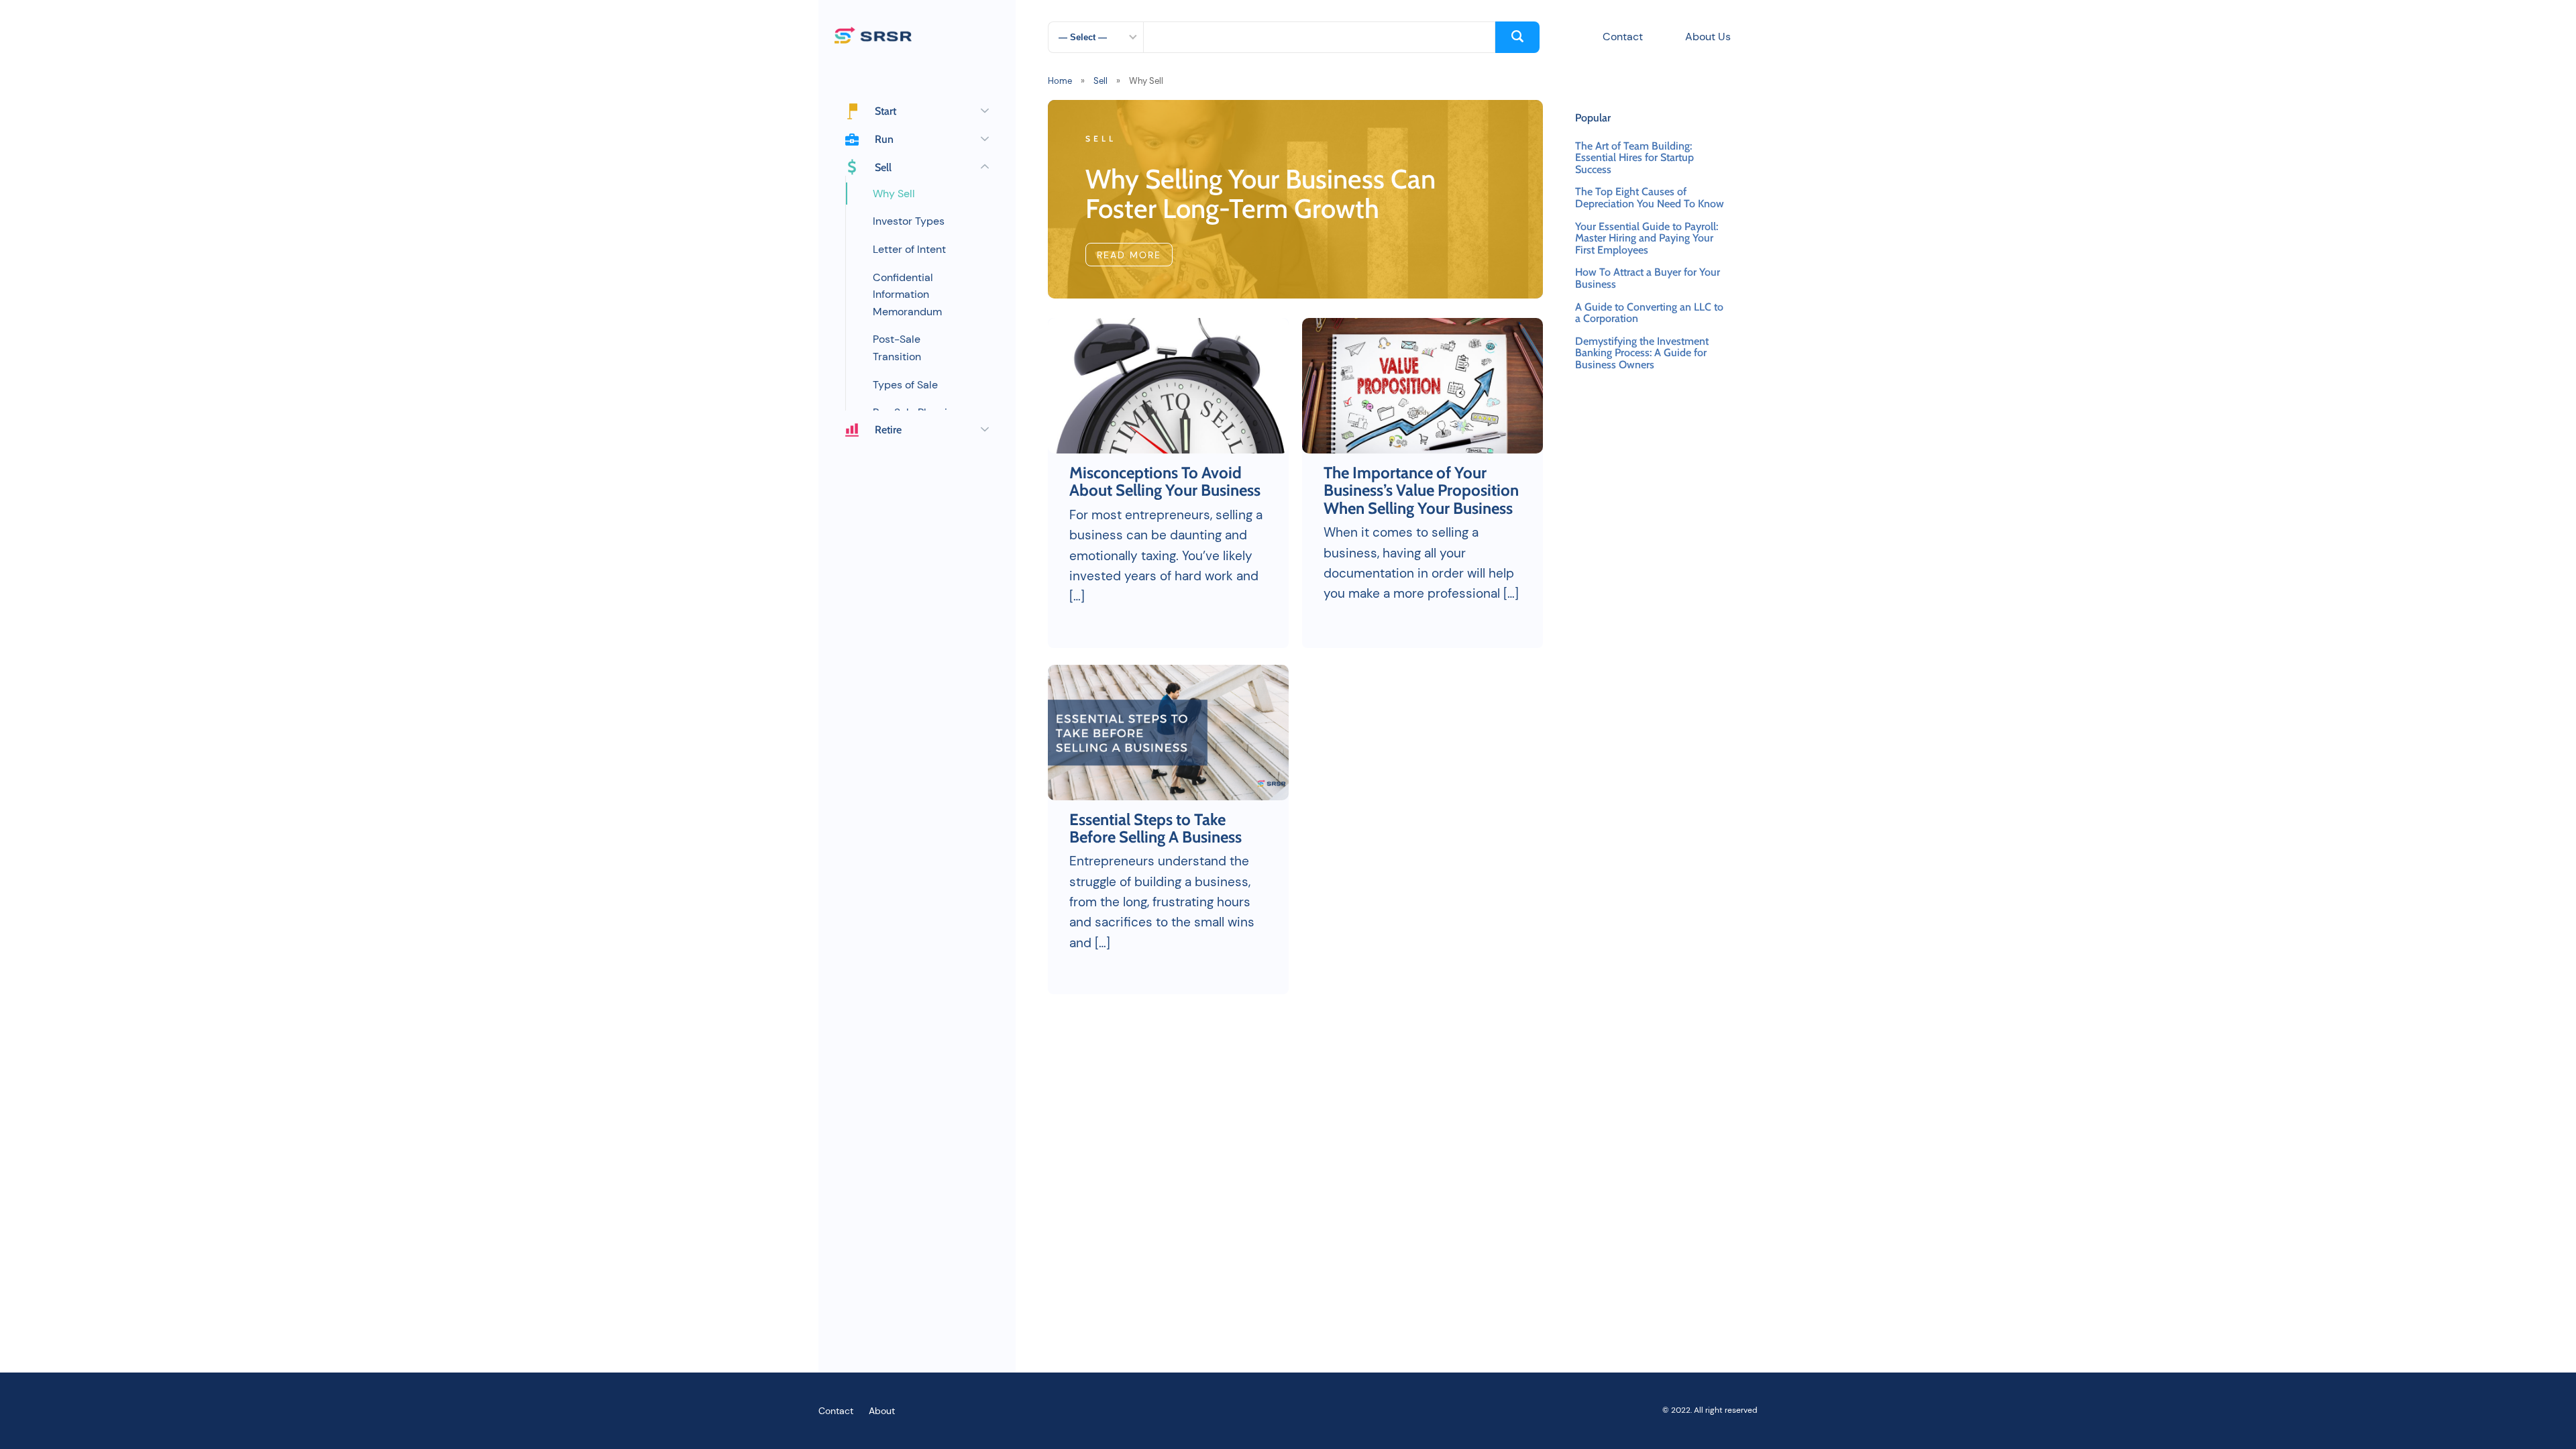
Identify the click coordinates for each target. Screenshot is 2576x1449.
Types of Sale (905, 385)
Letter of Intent (909, 249)
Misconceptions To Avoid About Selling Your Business (1167, 482)
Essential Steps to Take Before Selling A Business (1156, 829)
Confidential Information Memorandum (907, 294)
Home (1060, 81)
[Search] (1517, 37)
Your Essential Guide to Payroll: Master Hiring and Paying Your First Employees (1647, 238)
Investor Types (909, 221)
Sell (1101, 81)
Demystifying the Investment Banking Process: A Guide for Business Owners (1642, 353)
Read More (1129, 255)
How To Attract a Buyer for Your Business (1648, 278)
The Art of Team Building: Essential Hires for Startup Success (1634, 158)
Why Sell (894, 194)
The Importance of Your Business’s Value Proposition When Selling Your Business (1421, 491)
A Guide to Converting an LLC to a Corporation (1649, 313)
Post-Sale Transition (897, 348)
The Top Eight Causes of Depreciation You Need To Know (1650, 198)
